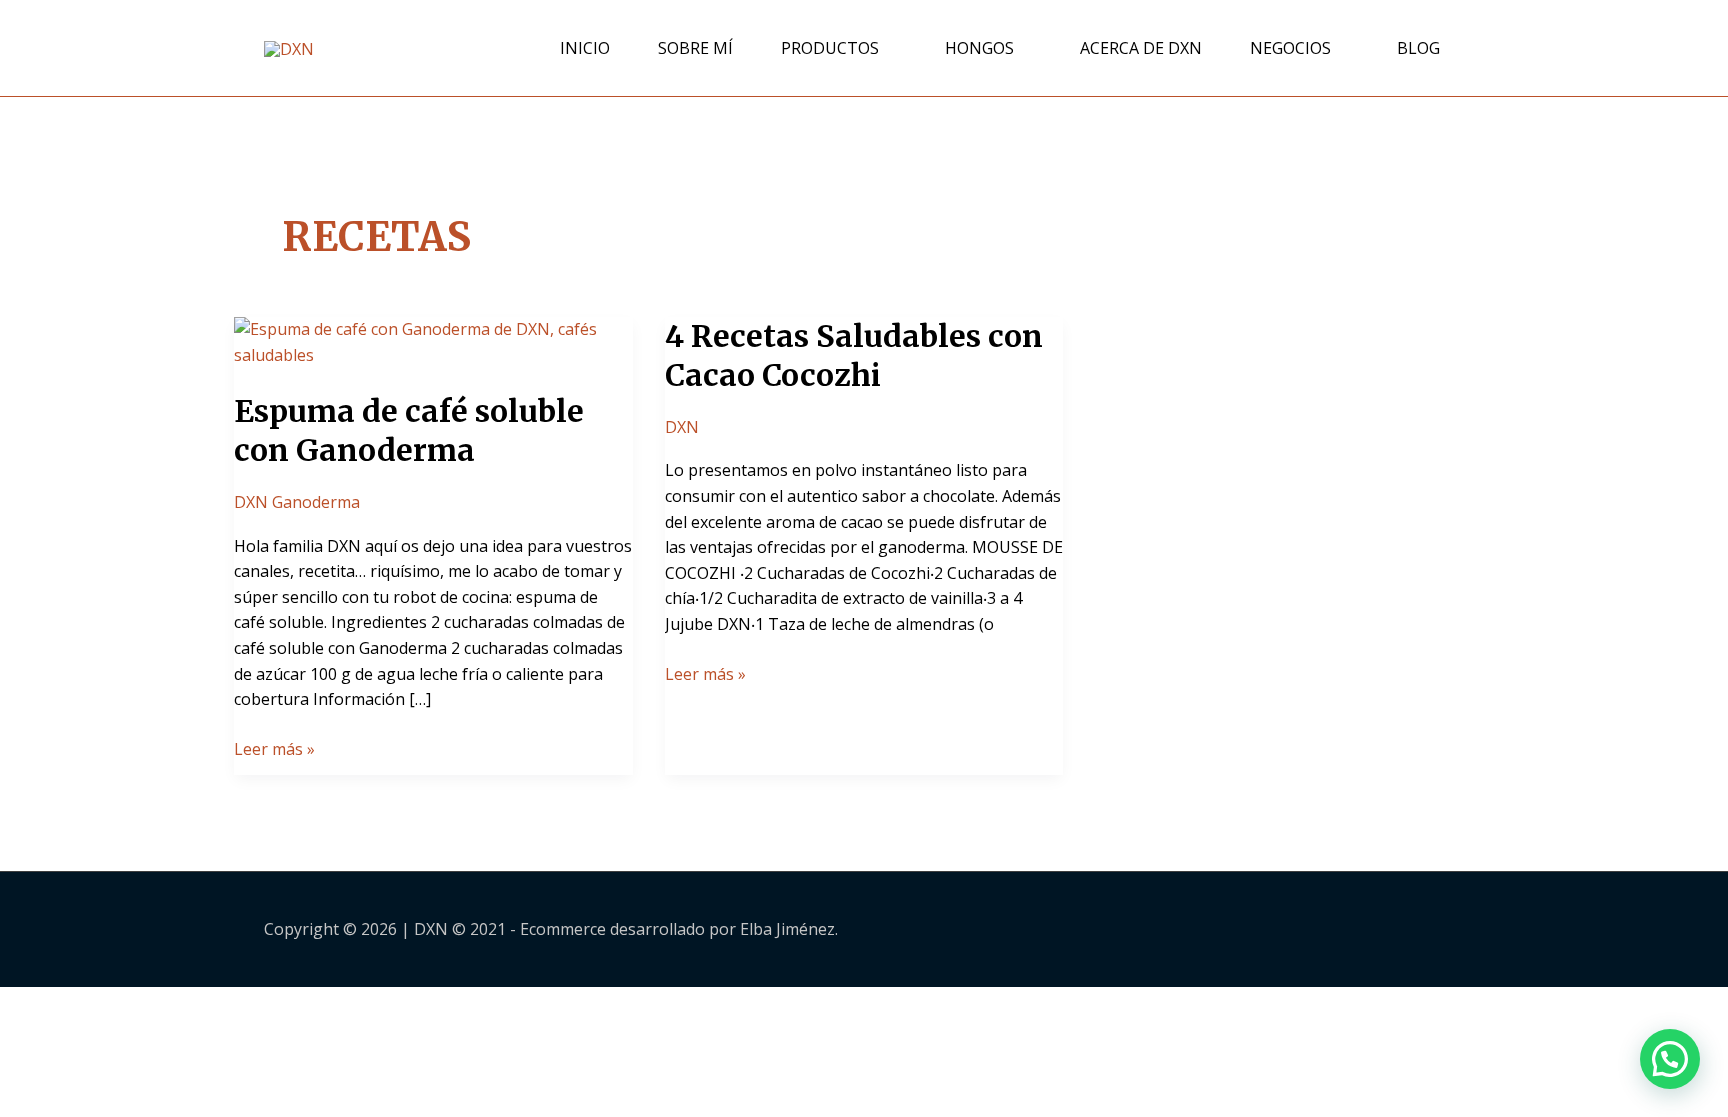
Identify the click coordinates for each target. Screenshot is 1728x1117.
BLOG (1418, 48)
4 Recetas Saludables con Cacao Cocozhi (854, 355)
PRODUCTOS (830, 48)
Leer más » (274, 748)
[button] (1670, 1059)
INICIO (585, 48)
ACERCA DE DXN (1141, 48)
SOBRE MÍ (695, 48)
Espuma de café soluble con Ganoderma (409, 430)
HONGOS (979, 48)
